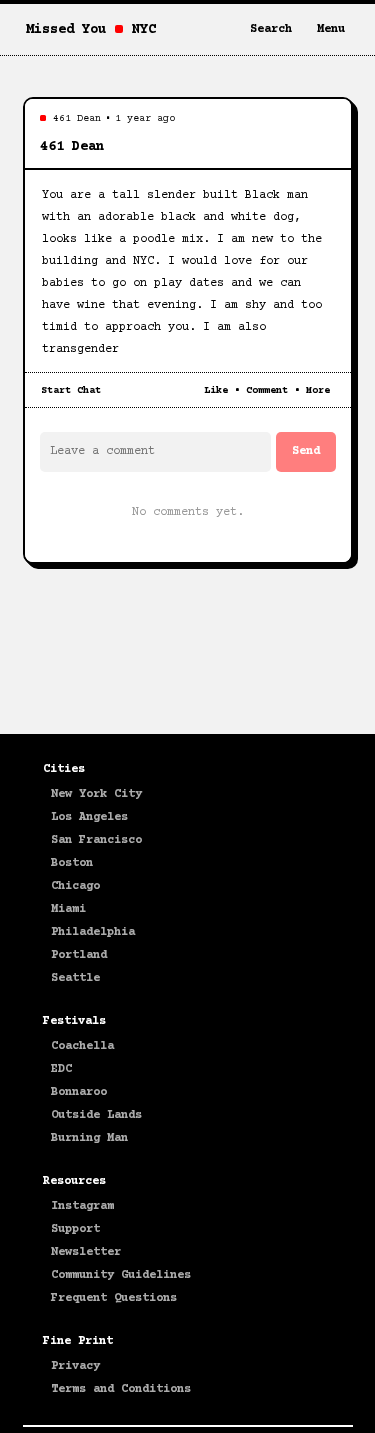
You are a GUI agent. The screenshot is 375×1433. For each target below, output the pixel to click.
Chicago (75, 886)
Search (271, 29)
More (318, 390)
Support (75, 1229)
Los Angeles (89, 817)
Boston (72, 863)
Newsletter (86, 1252)
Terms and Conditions (121, 1389)
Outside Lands (96, 1115)
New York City (96, 794)
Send (306, 451)
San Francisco (96, 840)
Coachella (82, 1046)
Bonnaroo (79, 1092)
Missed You (66, 30)
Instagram (82, 1206)
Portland (79, 955)
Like (216, 390)
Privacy (75, 1366)
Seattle (75, 978)
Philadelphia (93, 932)
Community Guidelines (121, 1275)
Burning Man (89, 1138)
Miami (68, 909)
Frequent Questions (114, 1298)
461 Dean (77, 118)
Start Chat (71, 390)
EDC (61, 1069)
